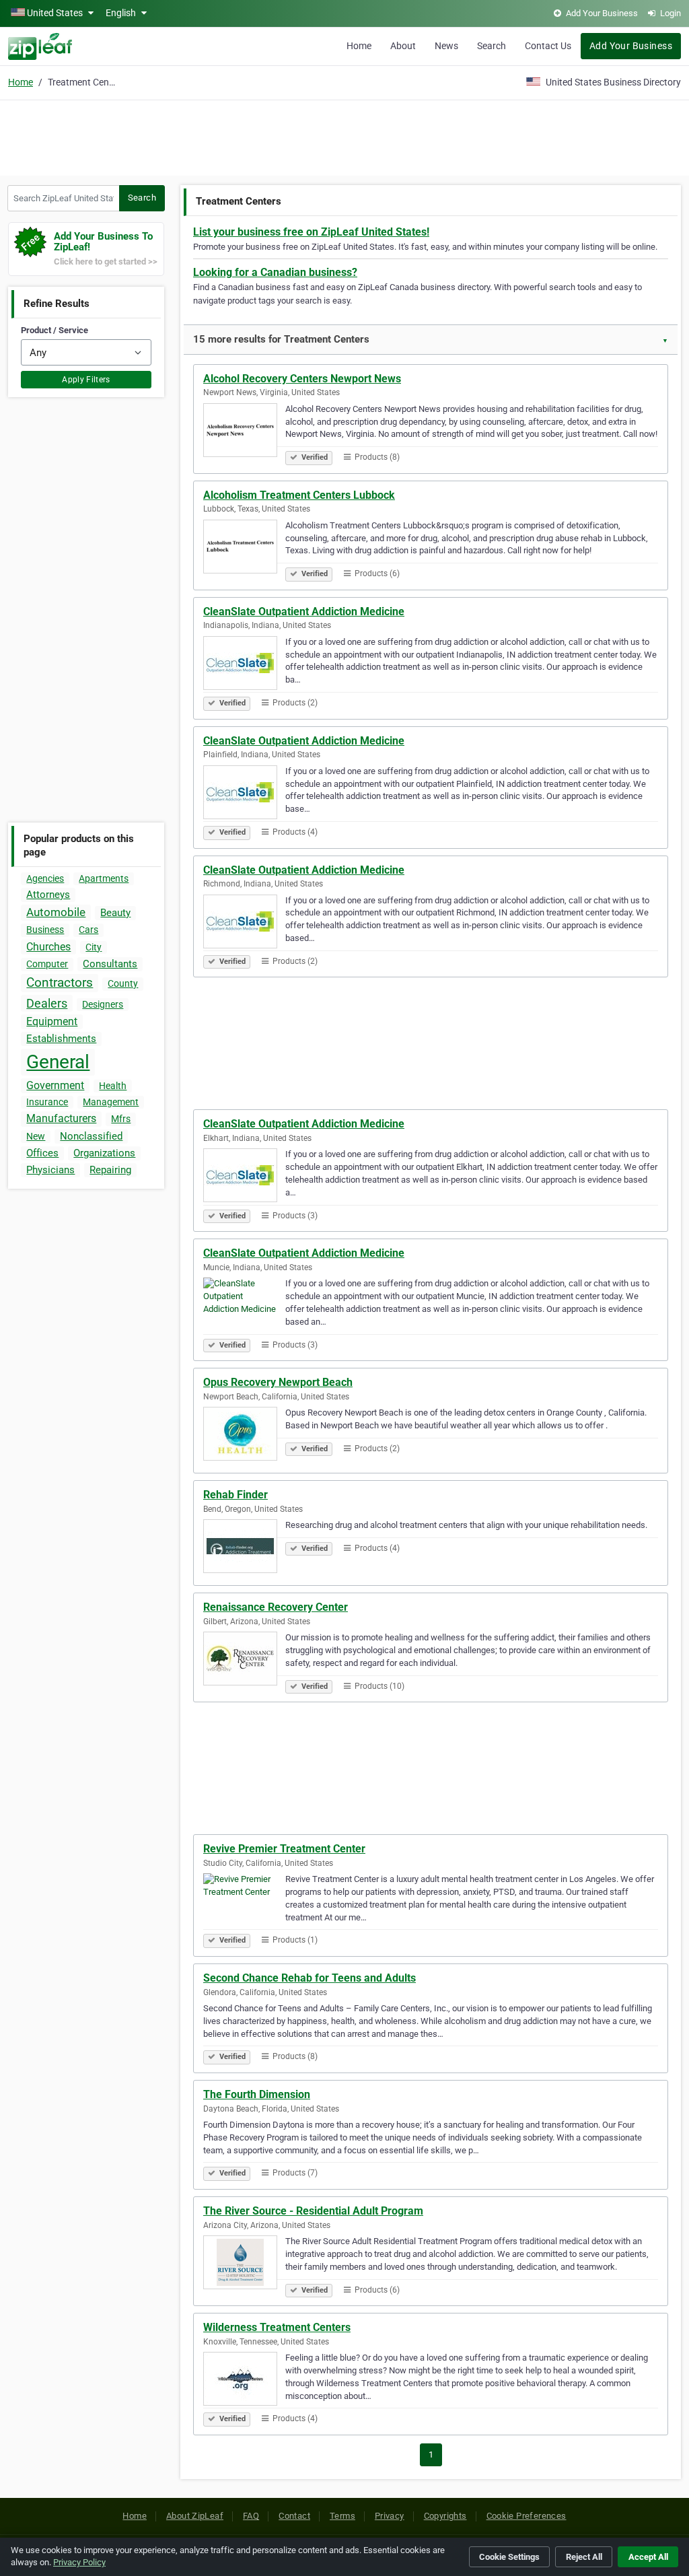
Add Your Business (631, 46)
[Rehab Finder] (244, 1548)
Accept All (648, 2557)
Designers (103, 1004)
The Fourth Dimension (257, 2094)
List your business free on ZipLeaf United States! (311, 232)
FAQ (251, 2516)
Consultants (110, 964)
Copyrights (445, 2516)
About (403, 46)
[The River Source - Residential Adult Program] (244, 2264)
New (36, 1136)
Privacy (390, 2516)
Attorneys (48, 895)
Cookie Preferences (527, 2516)
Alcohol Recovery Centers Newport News (302, 379)
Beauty (115, 913)
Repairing (110, 1170)
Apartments (104, 878)
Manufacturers (61, 1118)
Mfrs (121, 1119)
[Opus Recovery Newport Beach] (244, 1436)
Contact (294, 2516)
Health (113, 1086)
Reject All (584, 2557)
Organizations (104, 1153)
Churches (48, 947)
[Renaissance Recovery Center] (244, 1661)
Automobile (56, 912)
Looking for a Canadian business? (275, 272)
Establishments (61, 1039)
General (58, 1062)
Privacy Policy (79, 2562)
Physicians (50, 1170)
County (123, 983)
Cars (88, 930)
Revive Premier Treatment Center (284, 1849)
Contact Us (548, 46)
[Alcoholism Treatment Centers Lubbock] (244, 549)
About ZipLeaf (195, 2516)
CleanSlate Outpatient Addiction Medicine (304, 612)
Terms (342, 2516)
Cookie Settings (509, 2557)
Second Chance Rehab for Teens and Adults (310, 1978)
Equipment (52, 1021)
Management (111, 1102)
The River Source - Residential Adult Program (313, 2211)
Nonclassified (91, 1136)
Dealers (47, 1003)
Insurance (47, 1102)
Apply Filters (86, 380)
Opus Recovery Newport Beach (278, 1382)
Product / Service (55, 330)
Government (55, 1085)
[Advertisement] (344, 136)
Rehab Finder (235, 1495)
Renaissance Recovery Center (276, 1607)
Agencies (45, 878)
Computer (47, 964)
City (94, 947)
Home (359, 46)
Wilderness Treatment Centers (277, 2327)
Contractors (60, 982)
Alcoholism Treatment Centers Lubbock (299, 495)
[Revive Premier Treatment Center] (244, 1902)
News (446, 46)
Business (45, 930)
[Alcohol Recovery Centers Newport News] (244, 432)
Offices (42, 1153)
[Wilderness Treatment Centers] (244, 2381)
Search (492, 46)
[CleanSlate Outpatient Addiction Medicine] (244, 665)
